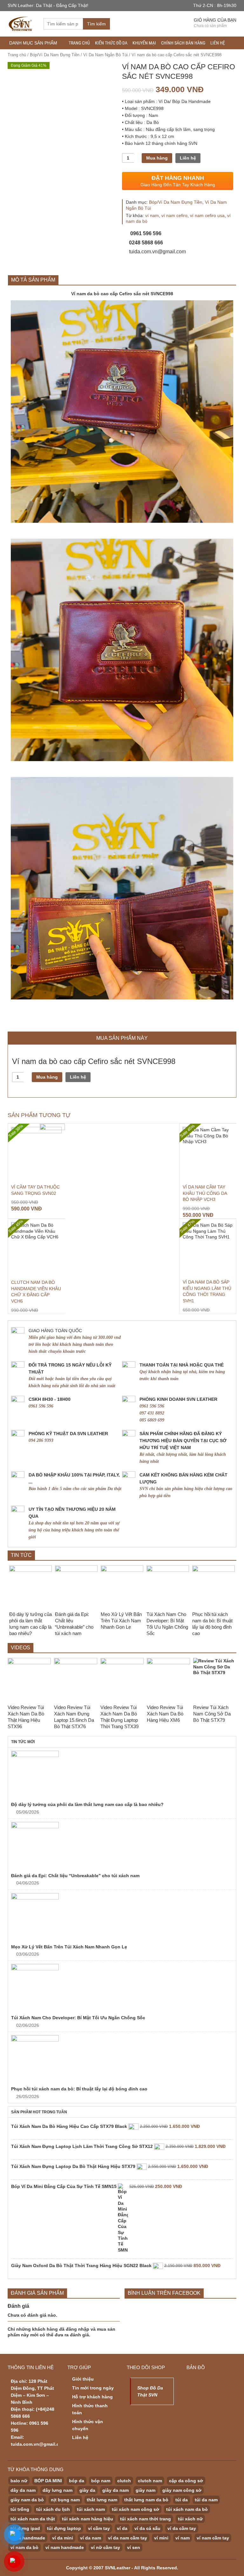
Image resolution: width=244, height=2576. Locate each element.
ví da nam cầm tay (128, 2538)
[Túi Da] (21, 23)
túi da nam (206, 2500)
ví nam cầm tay (213, 2538)
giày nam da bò (27, 2500)
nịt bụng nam (65, 2500)
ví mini (161, 2538)
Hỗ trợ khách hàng (92, 2397)
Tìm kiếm (96, 24)
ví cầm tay (99, 2528)
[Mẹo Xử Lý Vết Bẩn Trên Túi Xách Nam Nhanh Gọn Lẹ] (122, 1917)
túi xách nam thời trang (146, 2519)
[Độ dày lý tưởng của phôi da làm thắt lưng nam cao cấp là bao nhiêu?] (122, 1775)
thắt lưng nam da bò (146, 2500)
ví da (122, 2528)
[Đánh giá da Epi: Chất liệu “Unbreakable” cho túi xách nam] (122, 1846)
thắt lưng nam (102, 2500)
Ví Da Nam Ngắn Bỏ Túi (105, 55)
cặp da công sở (186, 2481)
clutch (124, 2481)
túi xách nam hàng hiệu (88, 2519)
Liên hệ (218, 43)
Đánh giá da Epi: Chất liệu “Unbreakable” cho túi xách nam (75, 1876)
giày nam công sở (182, 2490)
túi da (182, 2500)
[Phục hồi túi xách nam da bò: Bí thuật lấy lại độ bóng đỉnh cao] (122, 2059)
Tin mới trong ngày (93, 2388)
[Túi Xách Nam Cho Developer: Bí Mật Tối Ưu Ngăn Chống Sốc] (122, 1988)
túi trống (20, 2509)
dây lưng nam (58, 2490)
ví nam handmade (65, 2547)
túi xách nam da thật (33, 2519)
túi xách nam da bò (187, 2509)
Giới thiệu (83, 2379)
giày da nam (115, 2490)
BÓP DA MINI (48, 2481)
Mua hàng (157, 158)
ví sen (134, 2547)
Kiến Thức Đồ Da (111, 43)
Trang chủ (79, 43)
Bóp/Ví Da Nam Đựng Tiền (55, 55)
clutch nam (150, 2481)
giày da (87, 2490)
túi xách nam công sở (136, 2509)
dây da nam (23, 2490)
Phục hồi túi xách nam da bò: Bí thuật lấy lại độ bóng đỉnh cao (79, 2089)
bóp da (77, 2481)
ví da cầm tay (182, 2528)
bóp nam (101, 2481)
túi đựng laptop (64, 2528)
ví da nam (91, 2538)
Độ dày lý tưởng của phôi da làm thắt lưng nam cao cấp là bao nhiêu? (87, 1804)
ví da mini (63, 2538)
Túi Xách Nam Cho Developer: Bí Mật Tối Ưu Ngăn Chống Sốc (78, 2018)
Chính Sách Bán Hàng (183, 43)
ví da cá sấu (147, 2528)
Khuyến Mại (144, 43)
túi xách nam (91, 2509)
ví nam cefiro (174, 215)
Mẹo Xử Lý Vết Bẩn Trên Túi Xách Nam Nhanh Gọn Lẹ (69, 1947)
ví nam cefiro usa (207, 215)
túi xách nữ (190, 2519)
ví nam (152, 215)
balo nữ (19, 2481)
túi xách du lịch (53, 2509)
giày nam (146, 2490)
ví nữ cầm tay (105, 2547)
